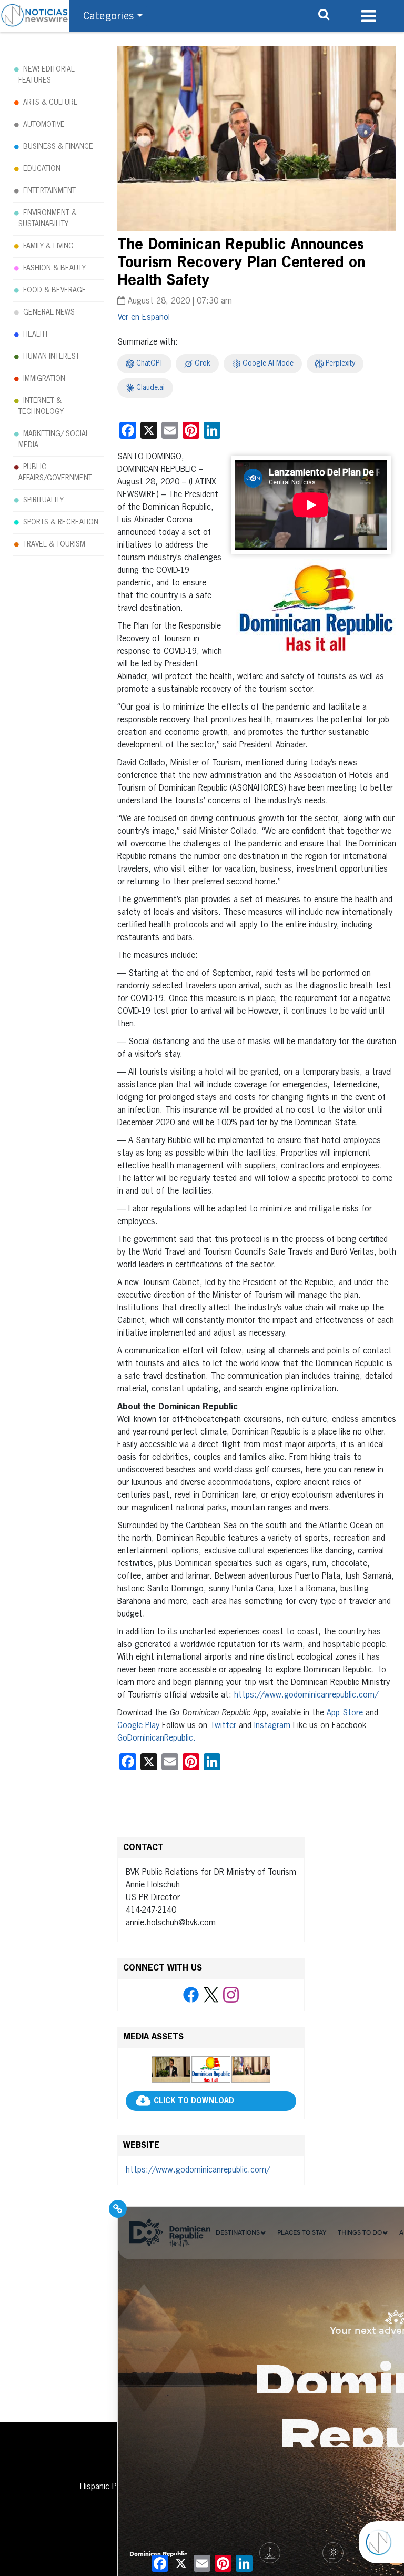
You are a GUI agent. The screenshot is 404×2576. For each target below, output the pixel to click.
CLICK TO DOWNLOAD (194, 2102)
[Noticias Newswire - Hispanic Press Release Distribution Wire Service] (35, 16)
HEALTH (35, 335)
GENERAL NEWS (49, 312)
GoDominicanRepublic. (156, 1739)
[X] (211, 1995)
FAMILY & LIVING (48, 246)
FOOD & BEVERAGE (55, 290)
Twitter (223, 1726)
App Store (346, 1713)
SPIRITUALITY (43, 500)
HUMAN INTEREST (51, 357)
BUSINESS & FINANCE (58, 147)
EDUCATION (42, 169)
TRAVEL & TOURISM (54, 544)
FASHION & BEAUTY (54, 268)
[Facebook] (191, 1995)
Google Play (138, 1726)
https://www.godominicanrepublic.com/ (306, 1695)
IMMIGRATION (44, 379)
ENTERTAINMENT (49, 191)
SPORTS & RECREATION (61, 522)
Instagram (272, 1726)
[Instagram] (231, 1995)
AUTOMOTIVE (44, 125)
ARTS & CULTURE (50, 103)
